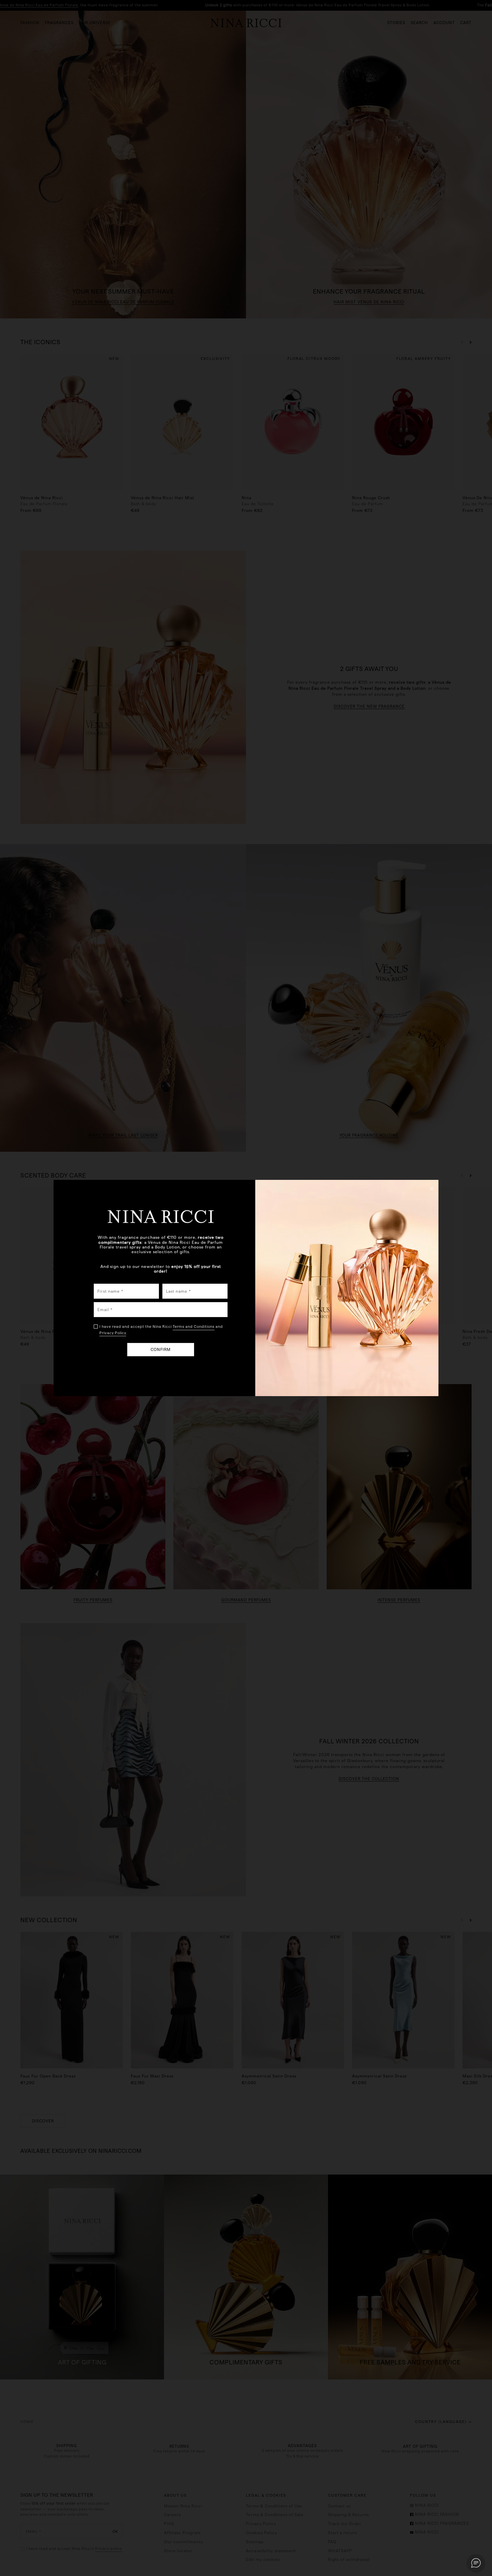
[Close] (432, 1188)
